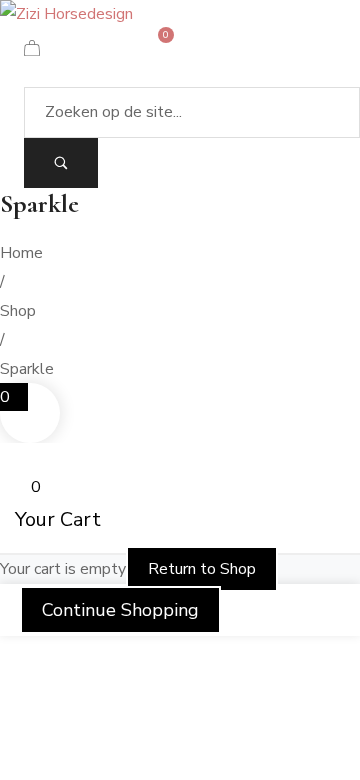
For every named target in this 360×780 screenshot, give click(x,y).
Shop (18, 311)
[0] (32, 51)
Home (21, 253)
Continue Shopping (120, 610)
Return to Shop (202, 569)
